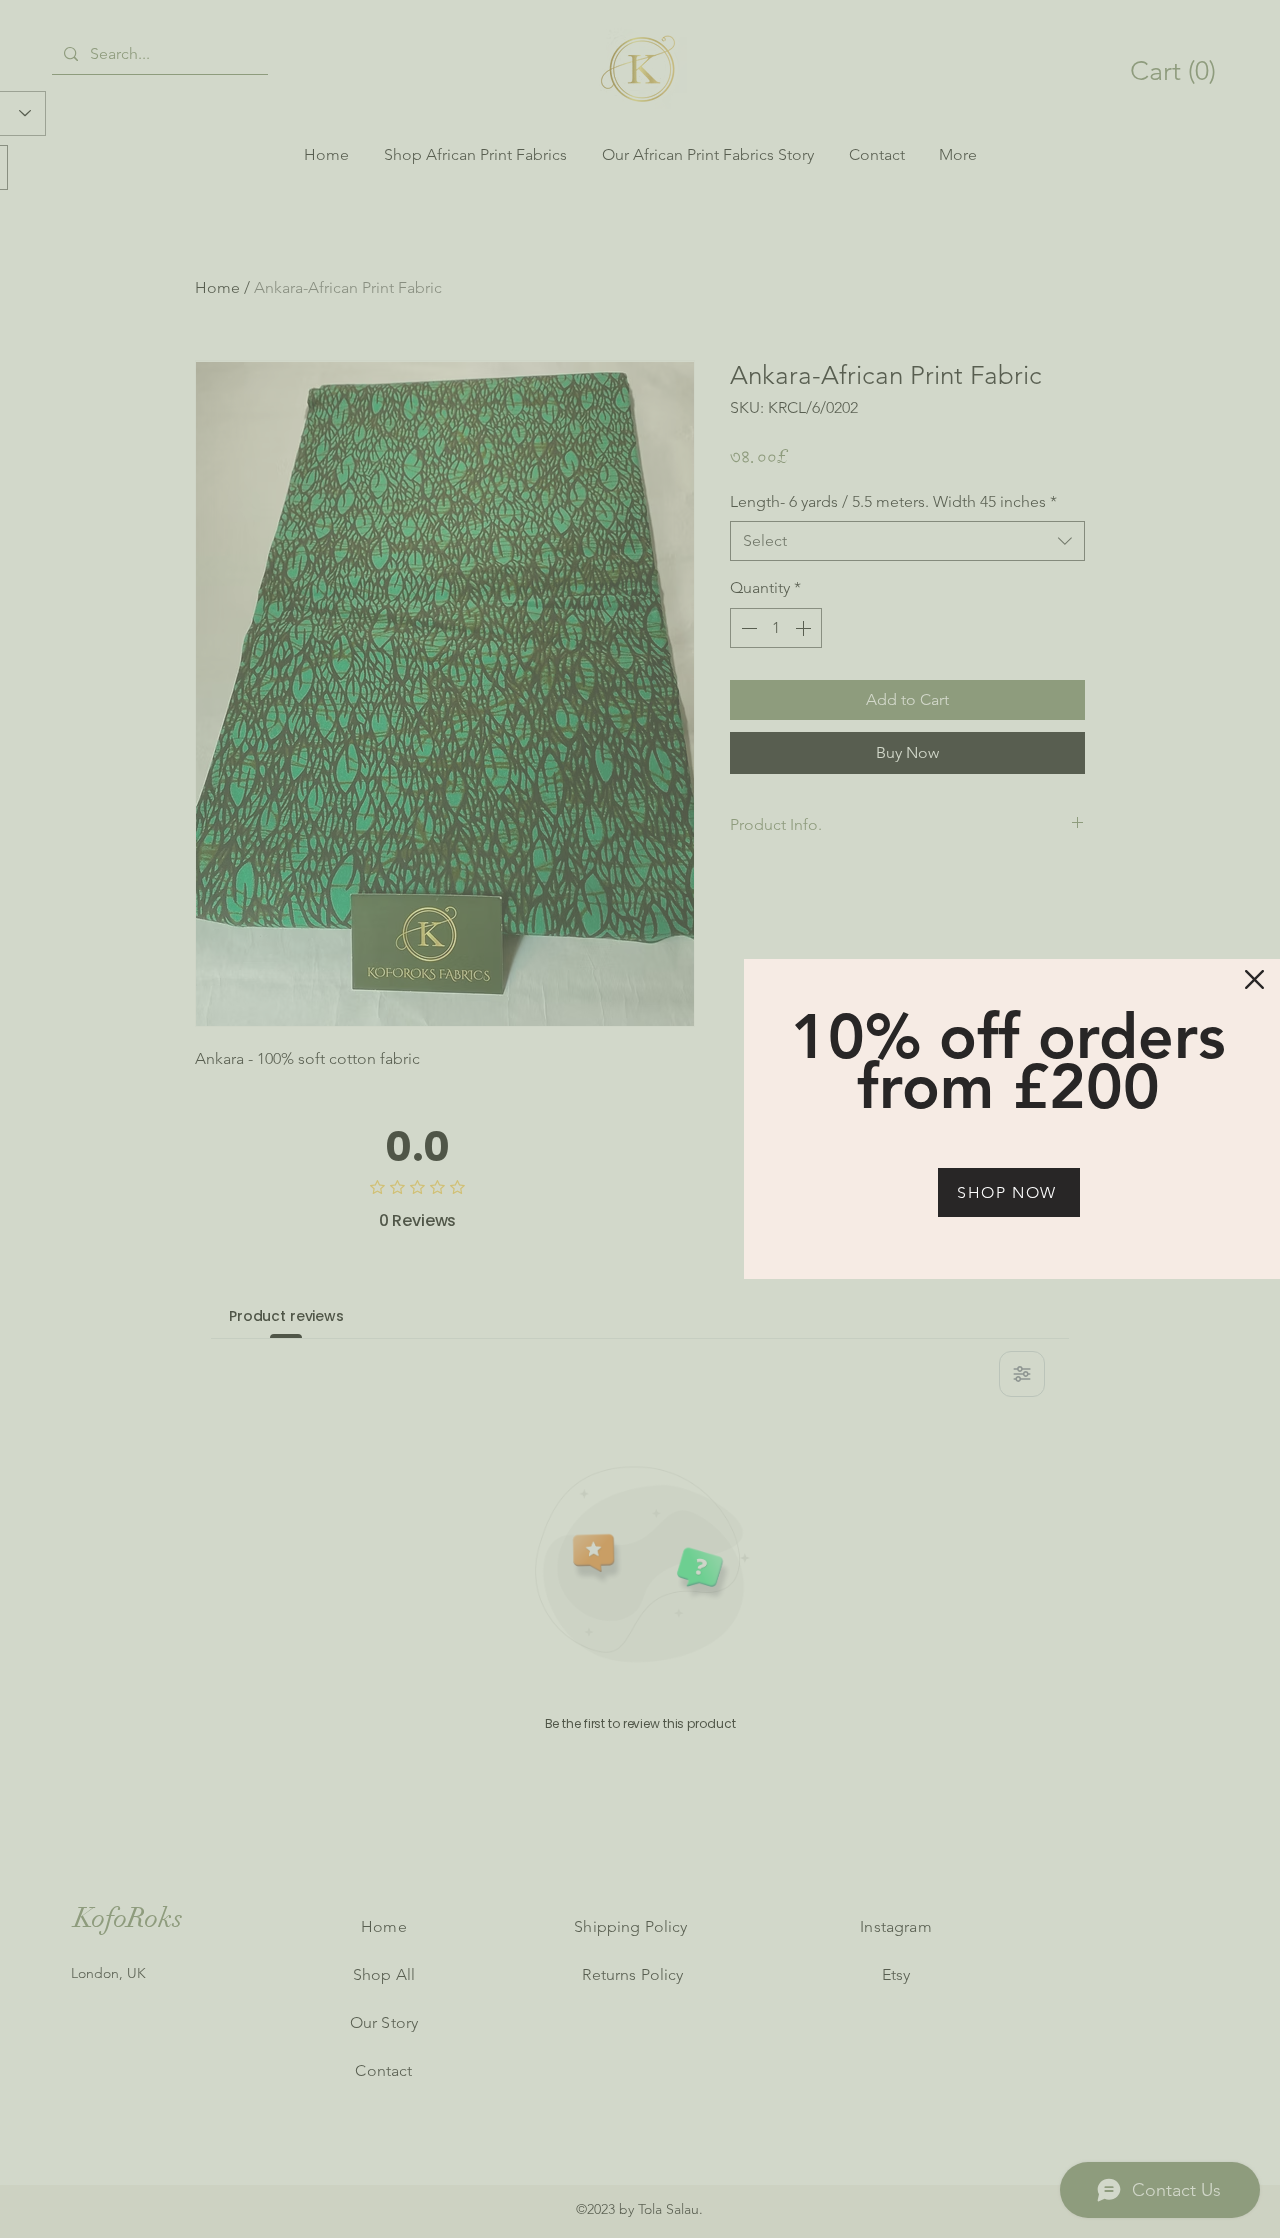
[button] (1254, 979)
